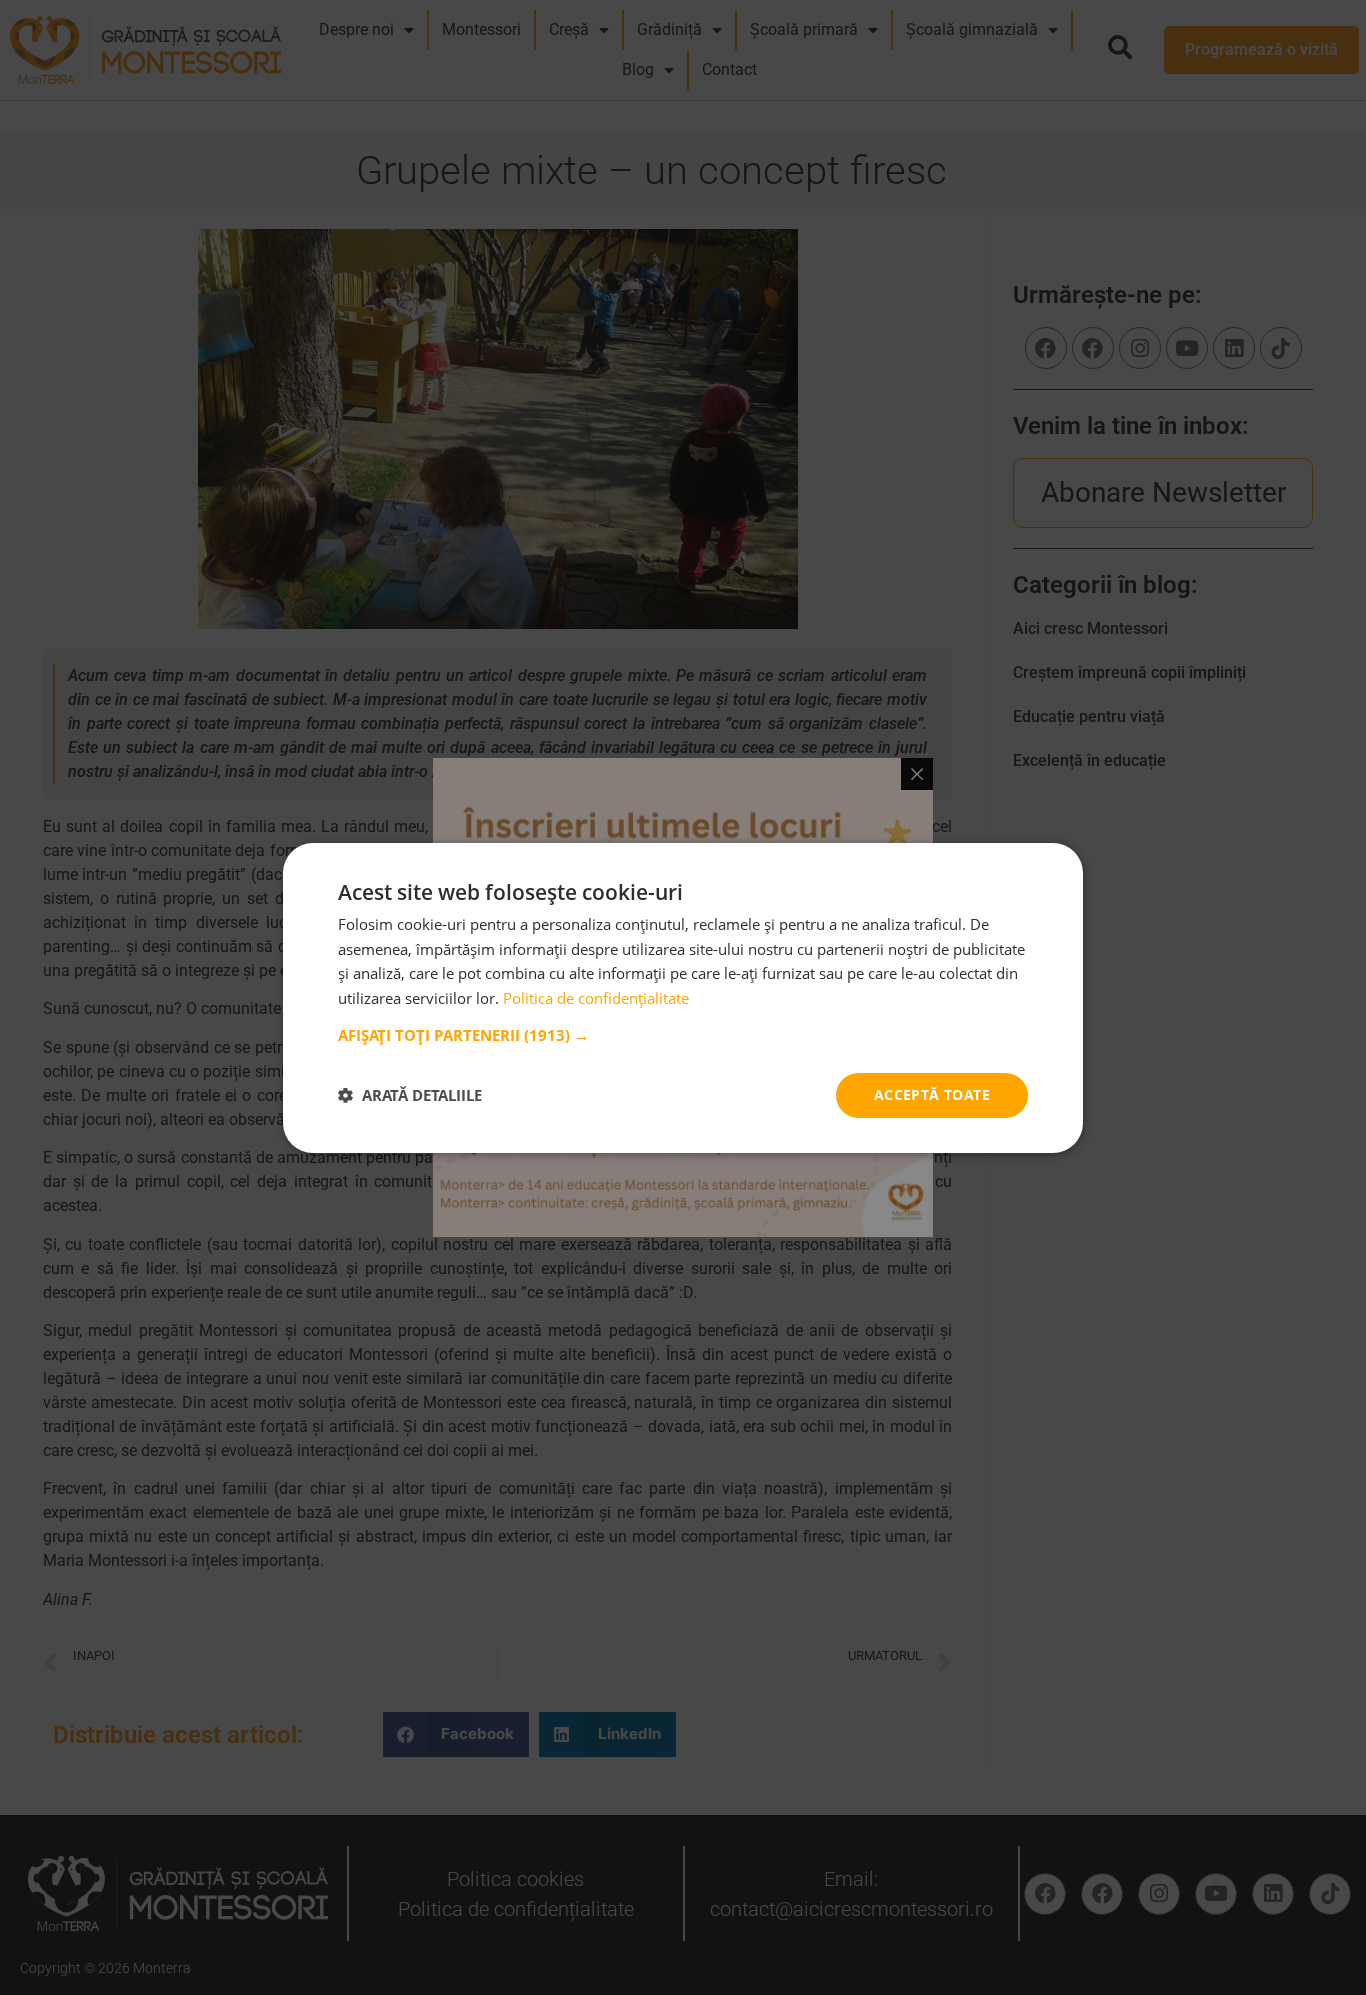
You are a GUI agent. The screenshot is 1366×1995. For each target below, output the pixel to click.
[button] (683, 1035)
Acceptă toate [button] (932, 1094)
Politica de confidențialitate (596, 998)
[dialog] (683, 997)
